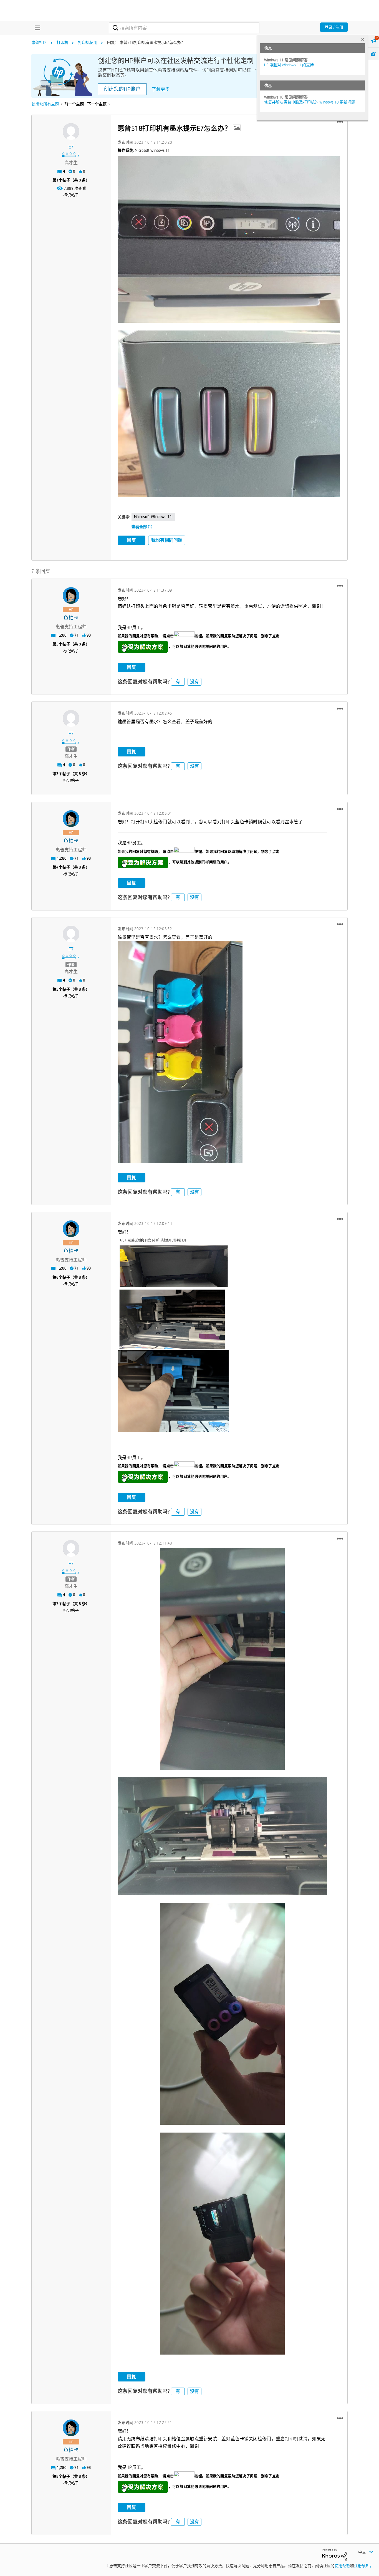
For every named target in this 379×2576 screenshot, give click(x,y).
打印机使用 (88, 42)
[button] (340, 122)
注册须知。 (364, 2566)
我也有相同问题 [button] (167, 540)
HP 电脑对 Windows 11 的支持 (289, 65)
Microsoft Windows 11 (153, 517)
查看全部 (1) (142, 527)
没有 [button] (194, 682)
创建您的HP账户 (122, 89)
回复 (132, 540)
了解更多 (161, 89)
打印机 (62, 42)
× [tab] (363, 39)
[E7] (71, 132)
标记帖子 (71, 195)
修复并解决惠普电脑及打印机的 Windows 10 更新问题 (310, 102)
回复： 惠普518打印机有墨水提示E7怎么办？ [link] (146, 42)
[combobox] (184, 28)
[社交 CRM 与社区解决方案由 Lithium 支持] (335, 2554)
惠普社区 (39, 42)
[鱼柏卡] (71, 596)
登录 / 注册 (334, 27)
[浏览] (36, 28)
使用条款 (342, 2566)
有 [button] (178, 682)
